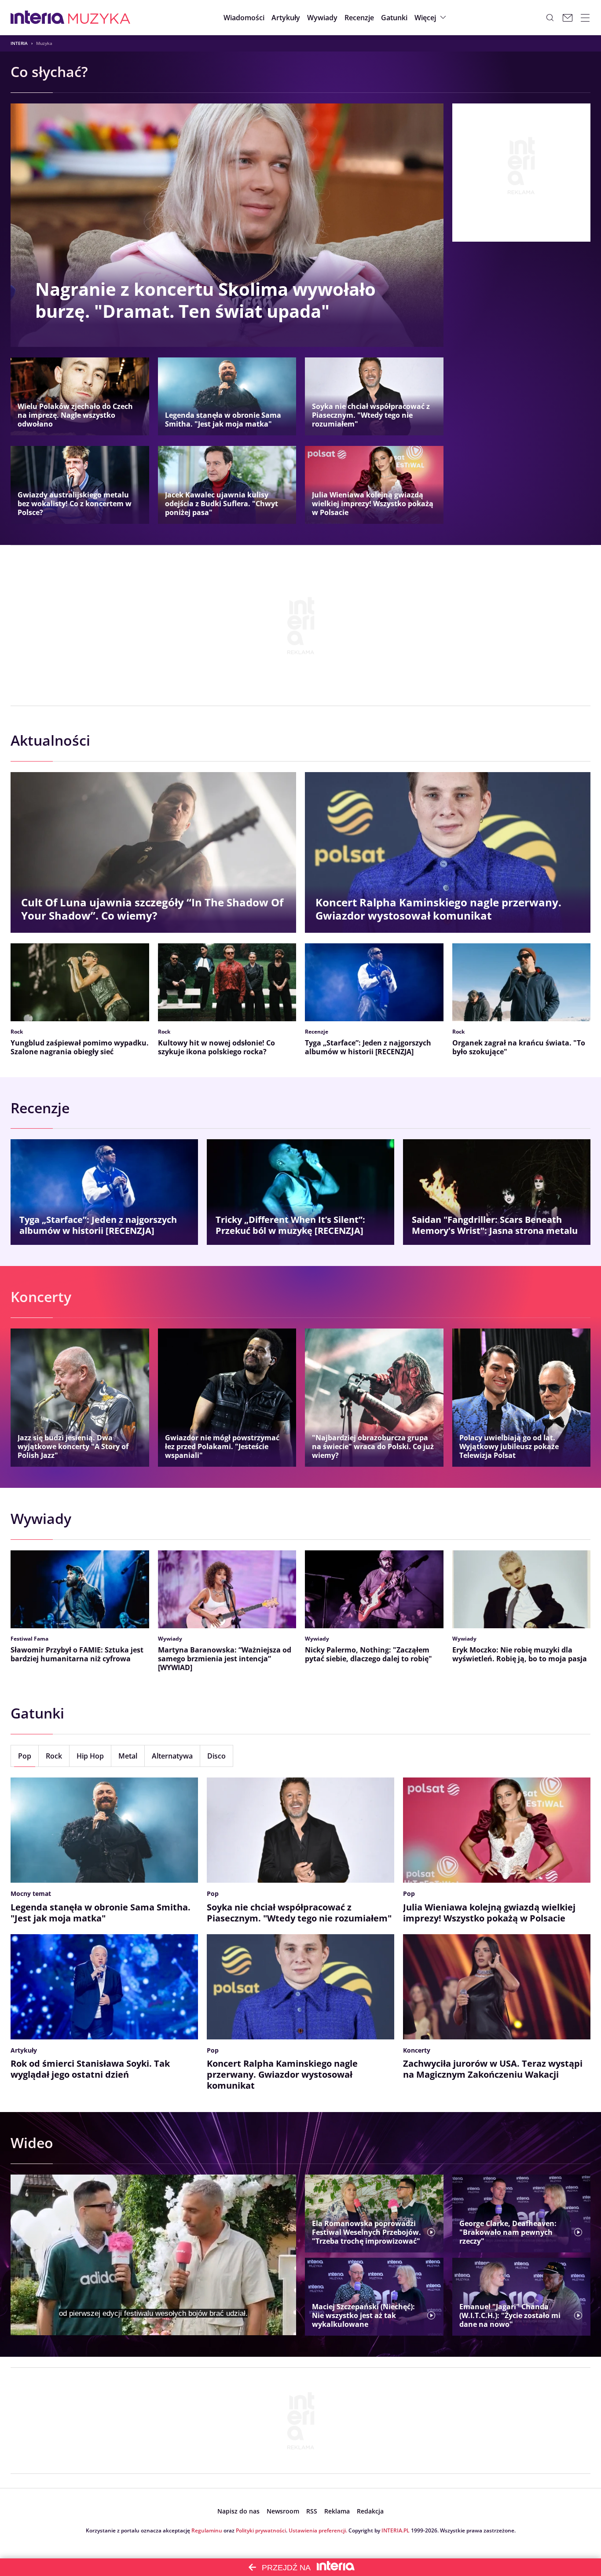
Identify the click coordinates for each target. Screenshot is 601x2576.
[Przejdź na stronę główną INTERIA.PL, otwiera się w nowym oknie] (38, 18)
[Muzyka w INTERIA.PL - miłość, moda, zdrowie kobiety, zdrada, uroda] (99, 18)
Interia (19, 43)
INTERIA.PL (396, 2530)
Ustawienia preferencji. (318, 2530)
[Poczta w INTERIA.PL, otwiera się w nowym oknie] (568, 18)
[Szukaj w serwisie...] (550, 18)
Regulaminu (207, 2530)
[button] (394, 18)
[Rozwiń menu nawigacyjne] (585, 18)
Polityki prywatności (261, 2530)
